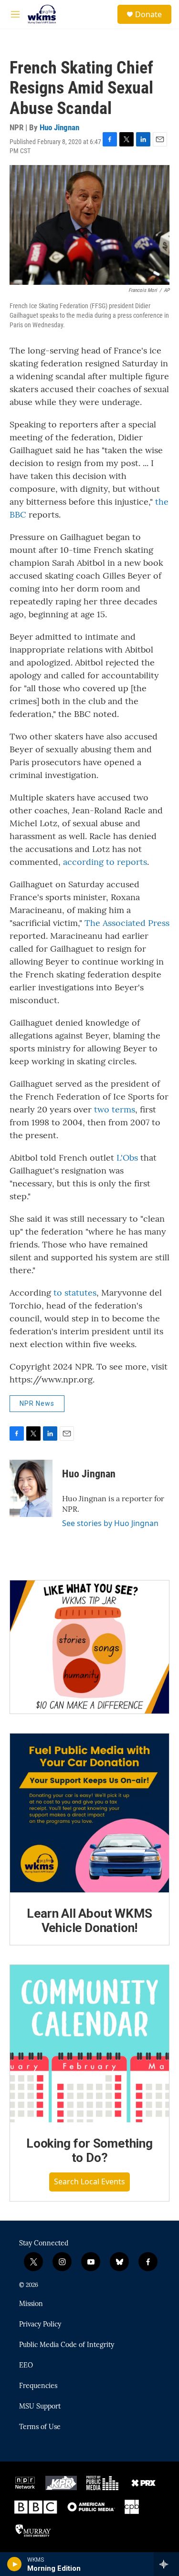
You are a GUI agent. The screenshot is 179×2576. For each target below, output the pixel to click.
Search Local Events (89, 2181)
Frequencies (38, 2386)
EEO (26, 2366)
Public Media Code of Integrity (67, 2345)
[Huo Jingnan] (31, 1488)
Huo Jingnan (59, 127)
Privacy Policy (40, 2325)
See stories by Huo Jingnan (110, 1523)
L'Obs (127, 1158)
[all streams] (166, 2564)
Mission (31, 2304)
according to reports (105, 862)
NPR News (37, 1403)
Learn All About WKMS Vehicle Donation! (89, 1921)
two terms (115, 1109)
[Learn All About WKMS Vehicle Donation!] (89, 1813)
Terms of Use (40, 2427)
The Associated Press (127, 923)
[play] (15, 2564)
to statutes (75, 1293)
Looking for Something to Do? (89, 2150)
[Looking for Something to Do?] (89, 2044)
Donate (148, 14)
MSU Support (40, 2407)
